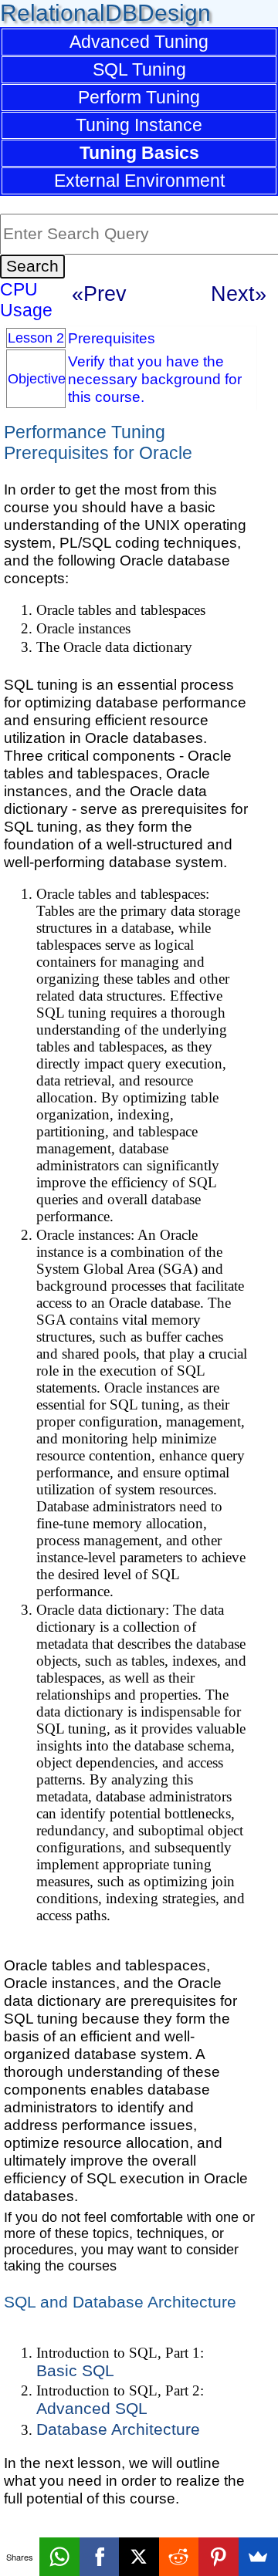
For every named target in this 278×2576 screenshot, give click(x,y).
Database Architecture (118, 2429)
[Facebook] (99, 2557)
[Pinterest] (218, 2557)
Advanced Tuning (139, 42)
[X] (139, 2557)
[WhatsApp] (59, 2557)
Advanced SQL (92, 2409)
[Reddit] (179, 2557)
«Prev (99, 294)
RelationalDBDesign (105, 13)
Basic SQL (75, 2371)
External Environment (139, 181)
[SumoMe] (258, 2557)
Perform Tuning (139, 97)
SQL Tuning (139, 69)
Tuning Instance (139, 125)
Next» (239, 294)
